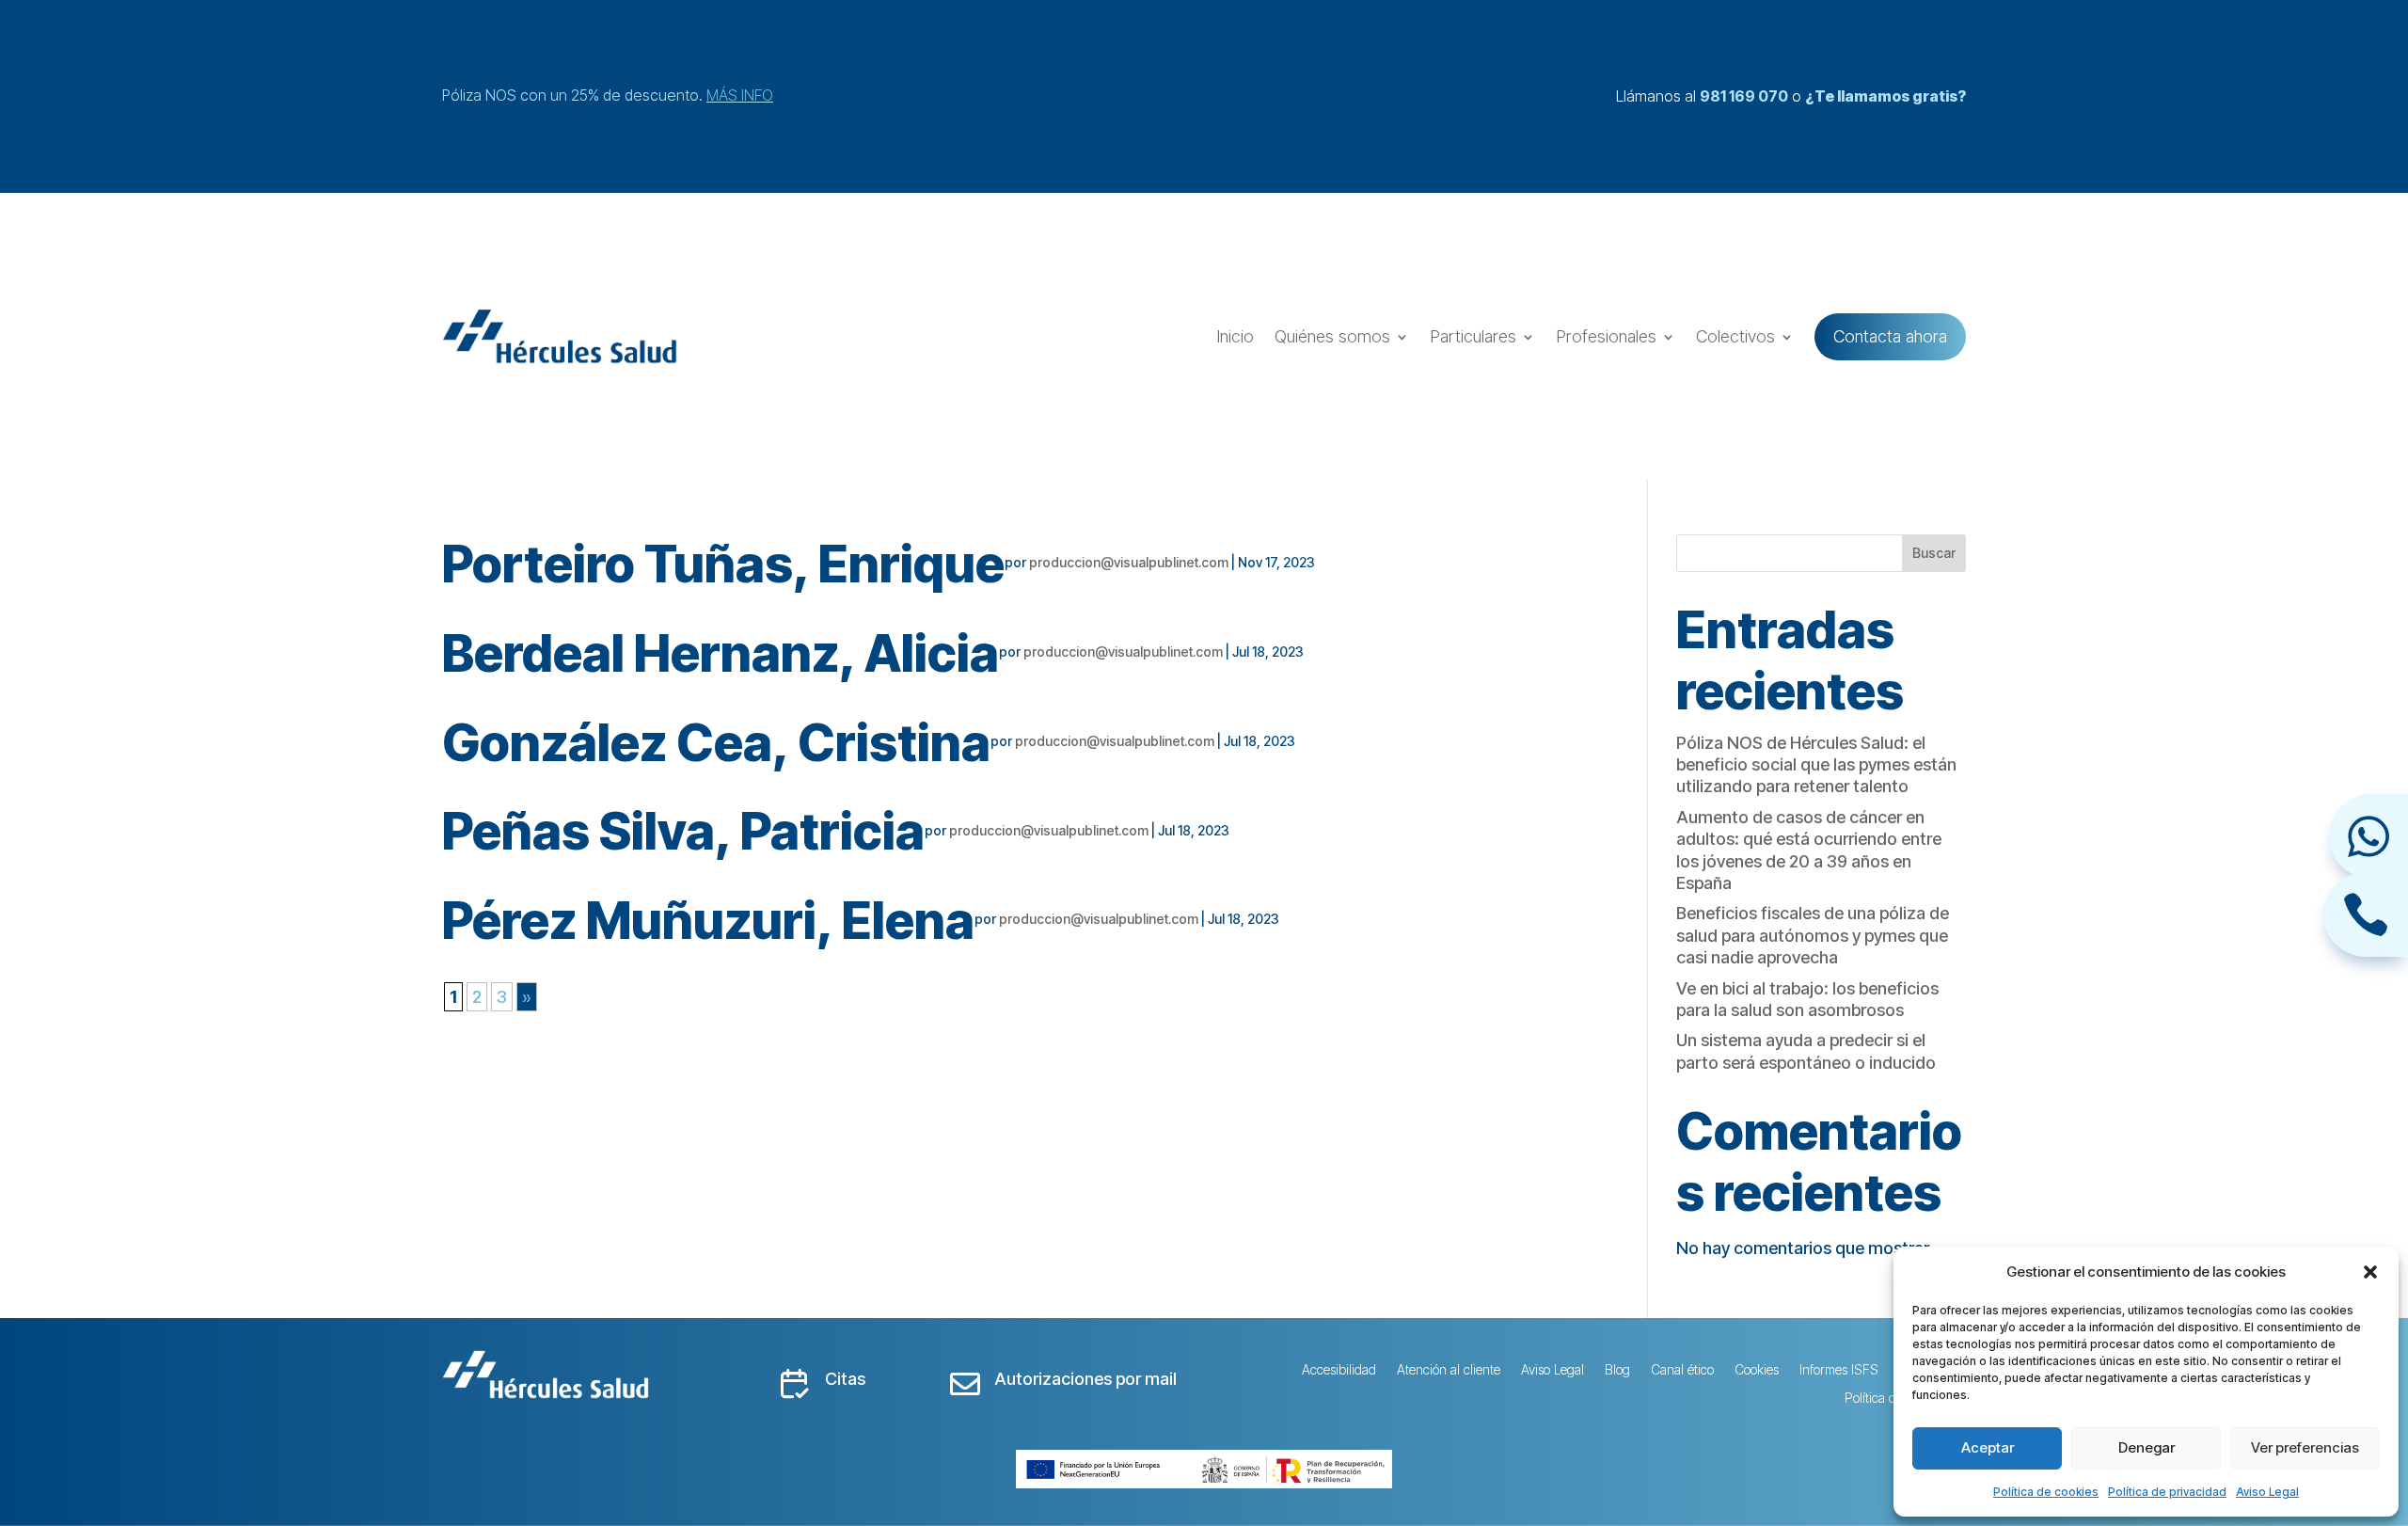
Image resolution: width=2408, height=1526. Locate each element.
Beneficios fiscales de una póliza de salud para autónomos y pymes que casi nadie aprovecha (1813, 935)
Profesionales (1606, 336)
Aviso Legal (2267, 1492)
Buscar (1934, 553)
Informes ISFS (1839, 1370)
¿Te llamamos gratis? (1885, 96)
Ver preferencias (2305, 1447)
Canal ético (1682, 1370)
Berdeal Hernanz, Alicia (721, 653)
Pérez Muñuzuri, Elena (708, 921)
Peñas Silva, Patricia (683, 831)
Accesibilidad (1339, 1370)
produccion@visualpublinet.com (1129, 562)
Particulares (1473, 336)
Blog (1617, 1370)
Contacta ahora (1890, 336)
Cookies (1757, 1370)
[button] (2370, 1272)
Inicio (1235, 336)
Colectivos (1735, 336)
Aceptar (1988, 1447)
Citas (845, 1379)
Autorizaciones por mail (1085, 1379)
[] (2366, 951)
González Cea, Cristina (716, 743)
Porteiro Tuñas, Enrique (723, 564)
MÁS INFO (740, 95)
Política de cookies (2046, 1492)
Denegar (2147, 1447)
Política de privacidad (2167, 1492)
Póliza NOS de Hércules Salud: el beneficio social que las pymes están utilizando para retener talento (1816, 765)
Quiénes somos (1332, 336)
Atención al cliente (1449, 1370)
